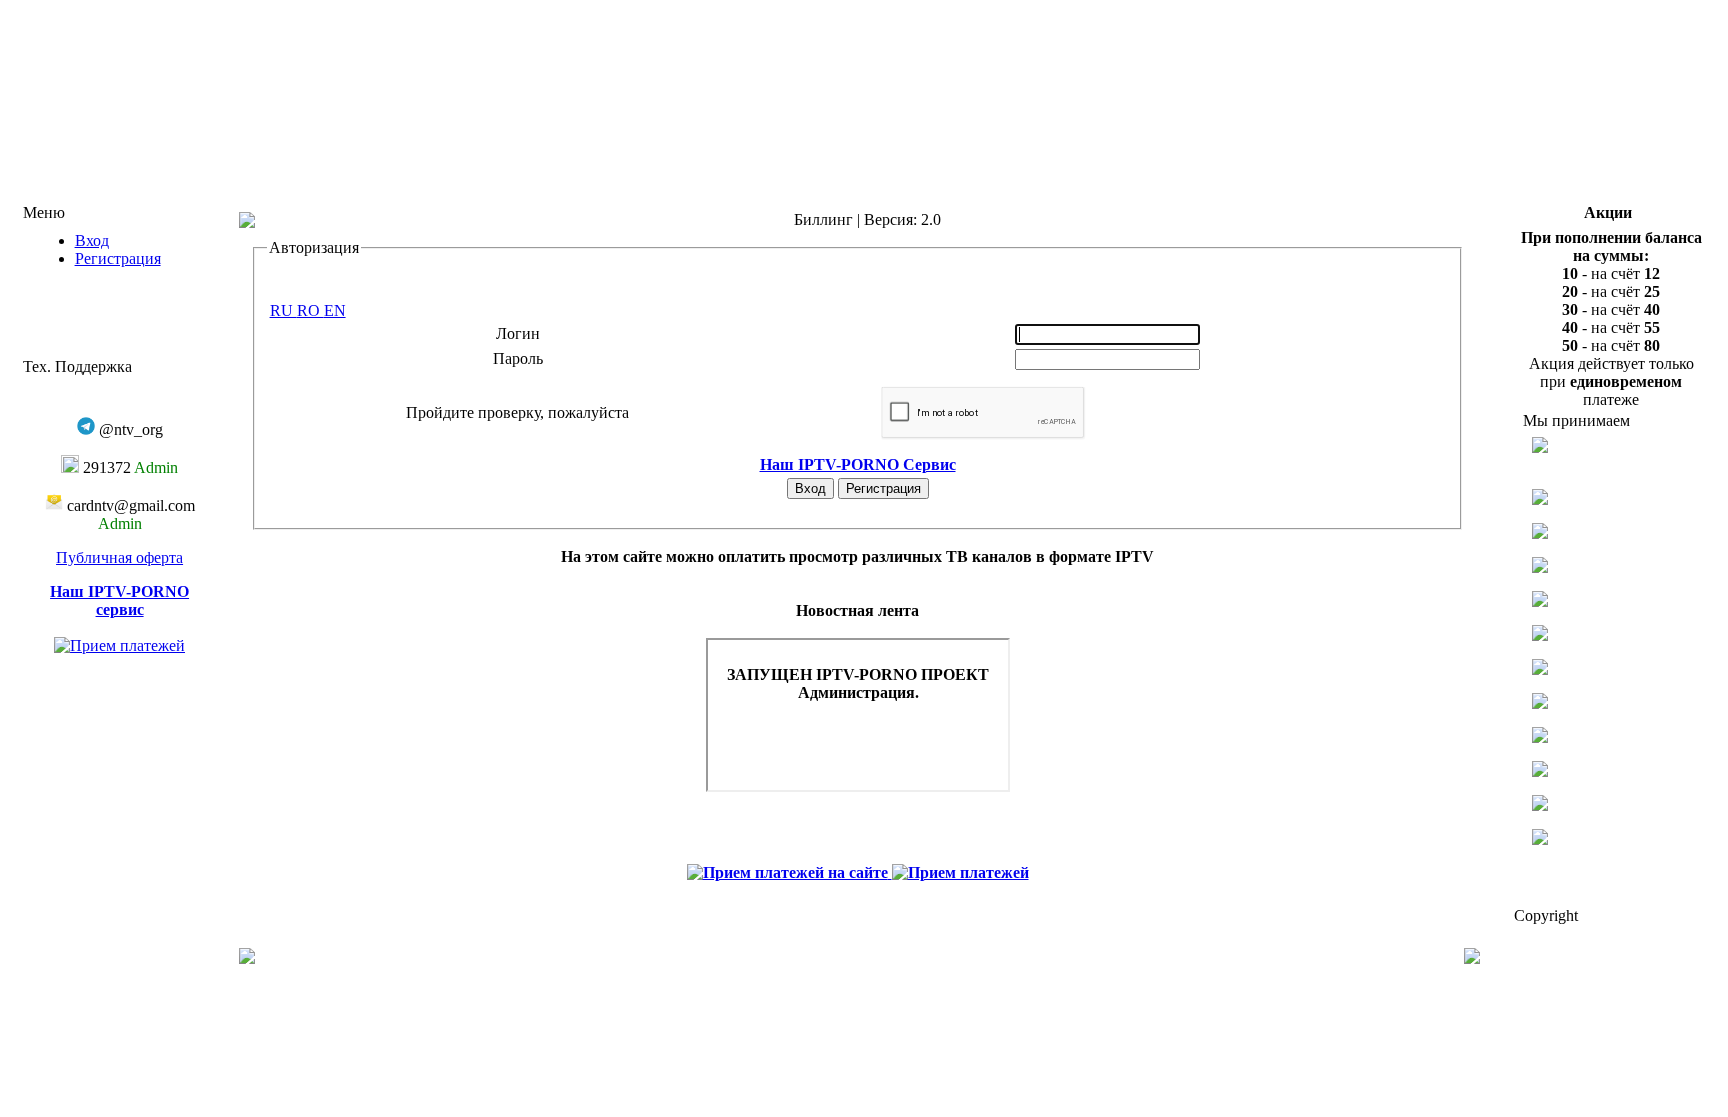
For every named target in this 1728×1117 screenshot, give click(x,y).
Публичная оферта (119, 557)
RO (310, 310)
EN (335, 310)
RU (283, 310)
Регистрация (118, 258)
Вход (92, 240)
